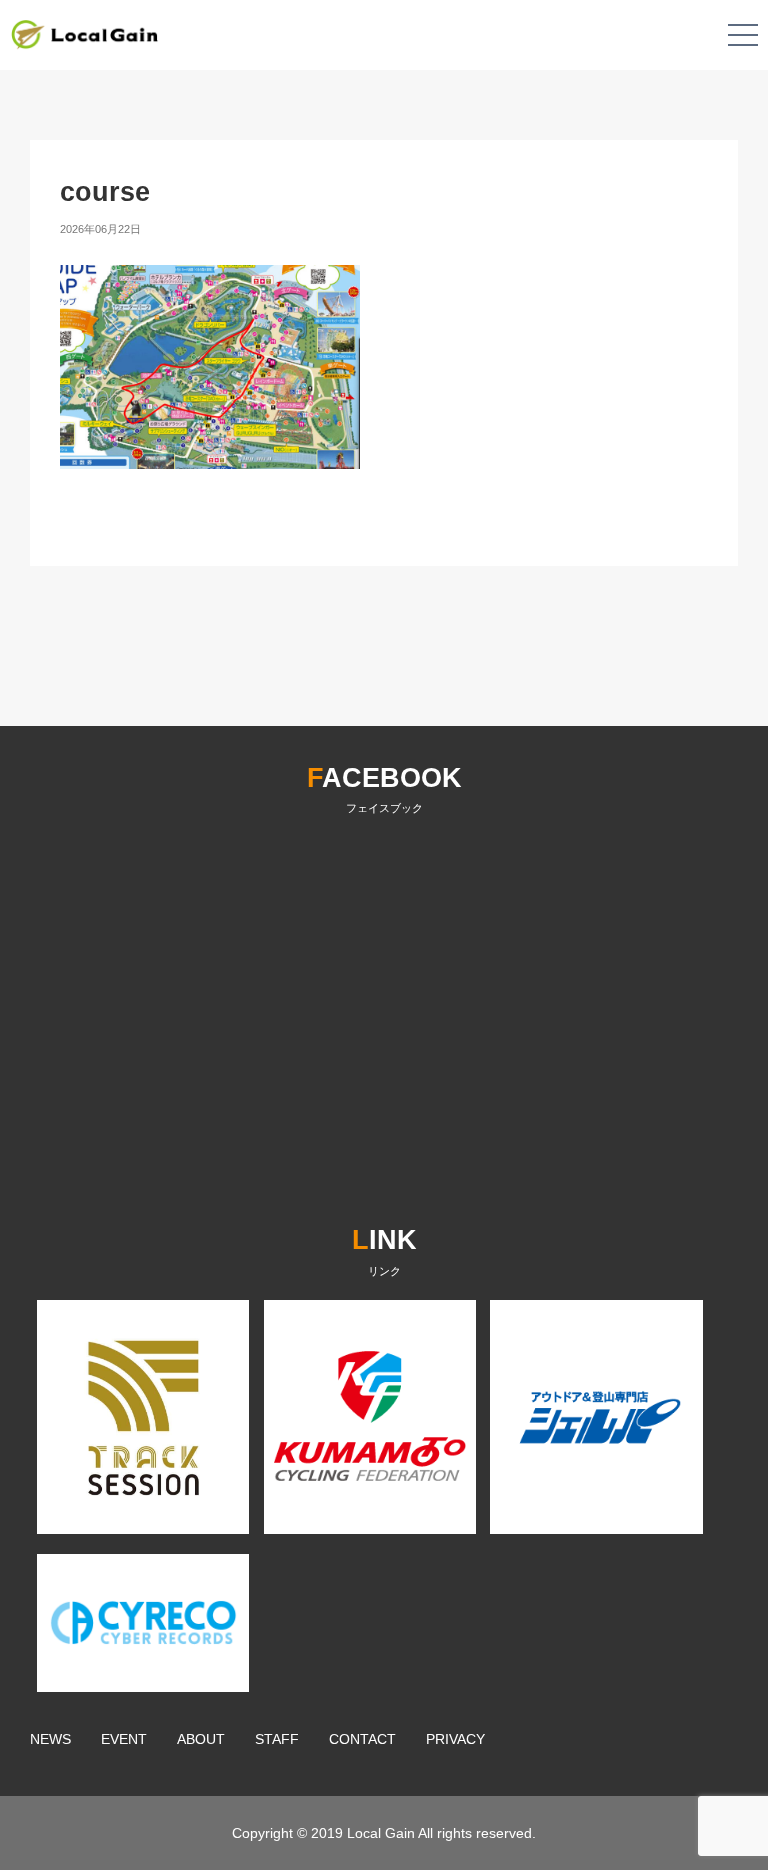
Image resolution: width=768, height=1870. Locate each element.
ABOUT (201, 1739)
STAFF (277, 1739)
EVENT (124, 1739)
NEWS (50, 1739)
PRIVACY (455, 1739)
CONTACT (362, 1739)
